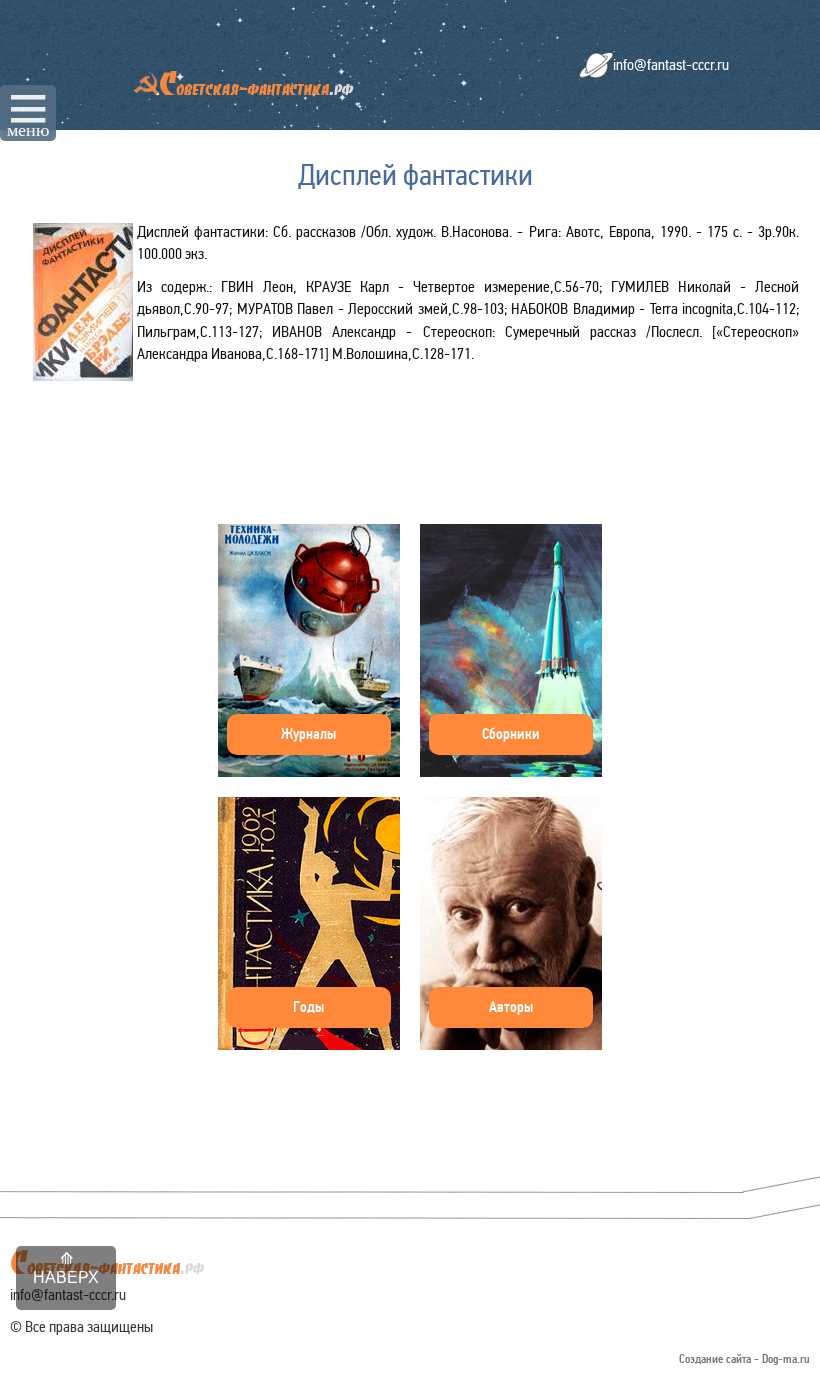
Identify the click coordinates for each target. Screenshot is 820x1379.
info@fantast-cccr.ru (671, 64)
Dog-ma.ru (786, 1359)
